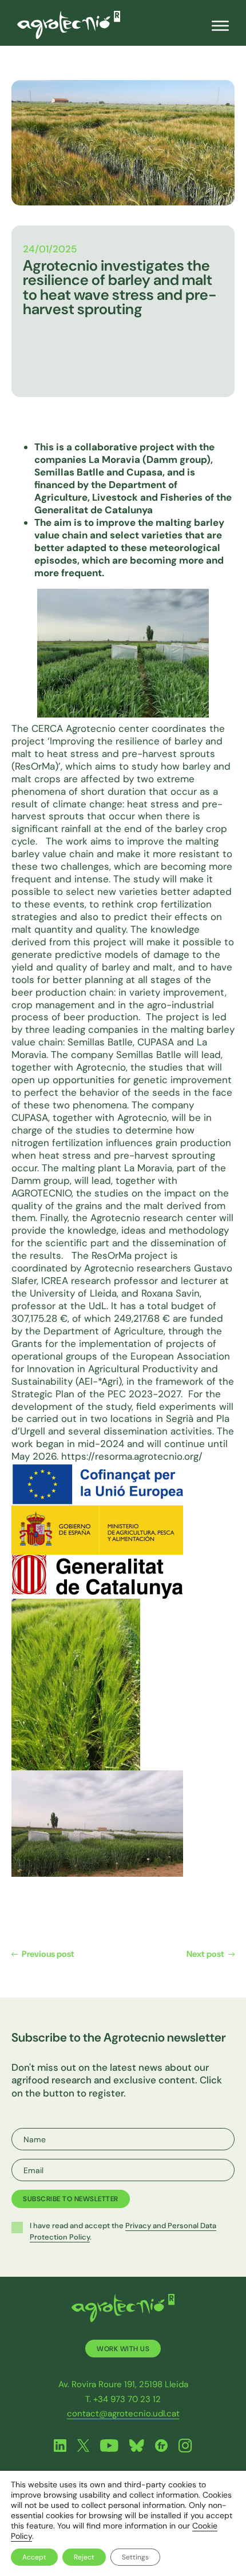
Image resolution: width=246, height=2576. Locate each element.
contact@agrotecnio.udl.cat (123, 2413)
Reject (84, 2557)
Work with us (123, 2349)
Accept (34, 2557)
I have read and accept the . (123, 2231)
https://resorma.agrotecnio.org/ (132, 1456)
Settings (135, 2557)
